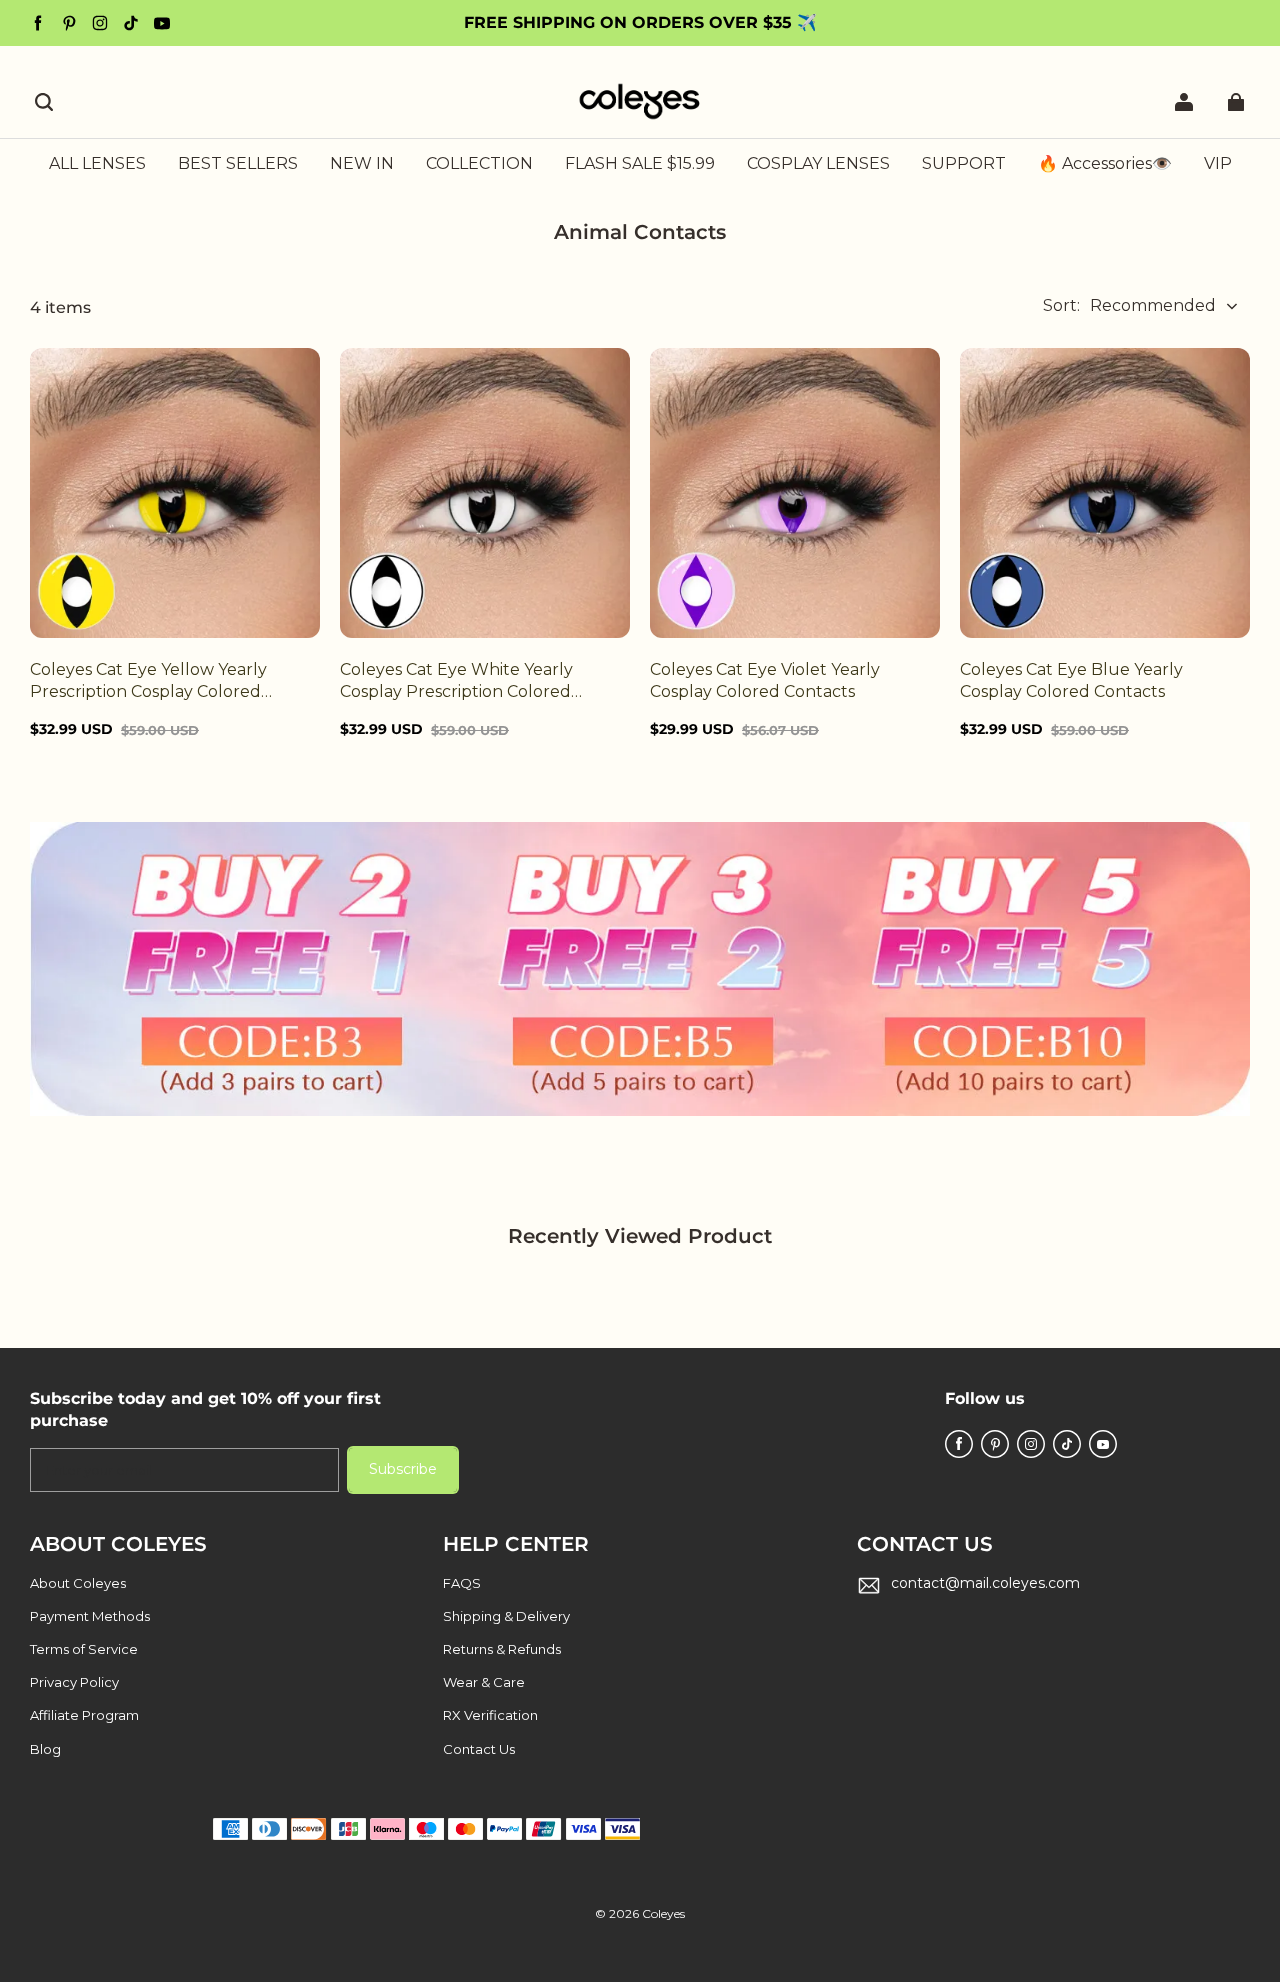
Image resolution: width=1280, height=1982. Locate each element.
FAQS (462, 1583)
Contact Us (479, 1749)
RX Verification (490, 1715)
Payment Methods (90, 1616)
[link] (479, 165)
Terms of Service (84, 1649)
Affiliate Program (84, 1715)
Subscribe (403, 1469)
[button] (44, 102)
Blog (45, 1749)
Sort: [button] (1129, 305)
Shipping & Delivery (506, 1616)
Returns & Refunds (502, 1649)
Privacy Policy (74, 1682)
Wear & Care (484, 1682)
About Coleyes (78, 1583)
